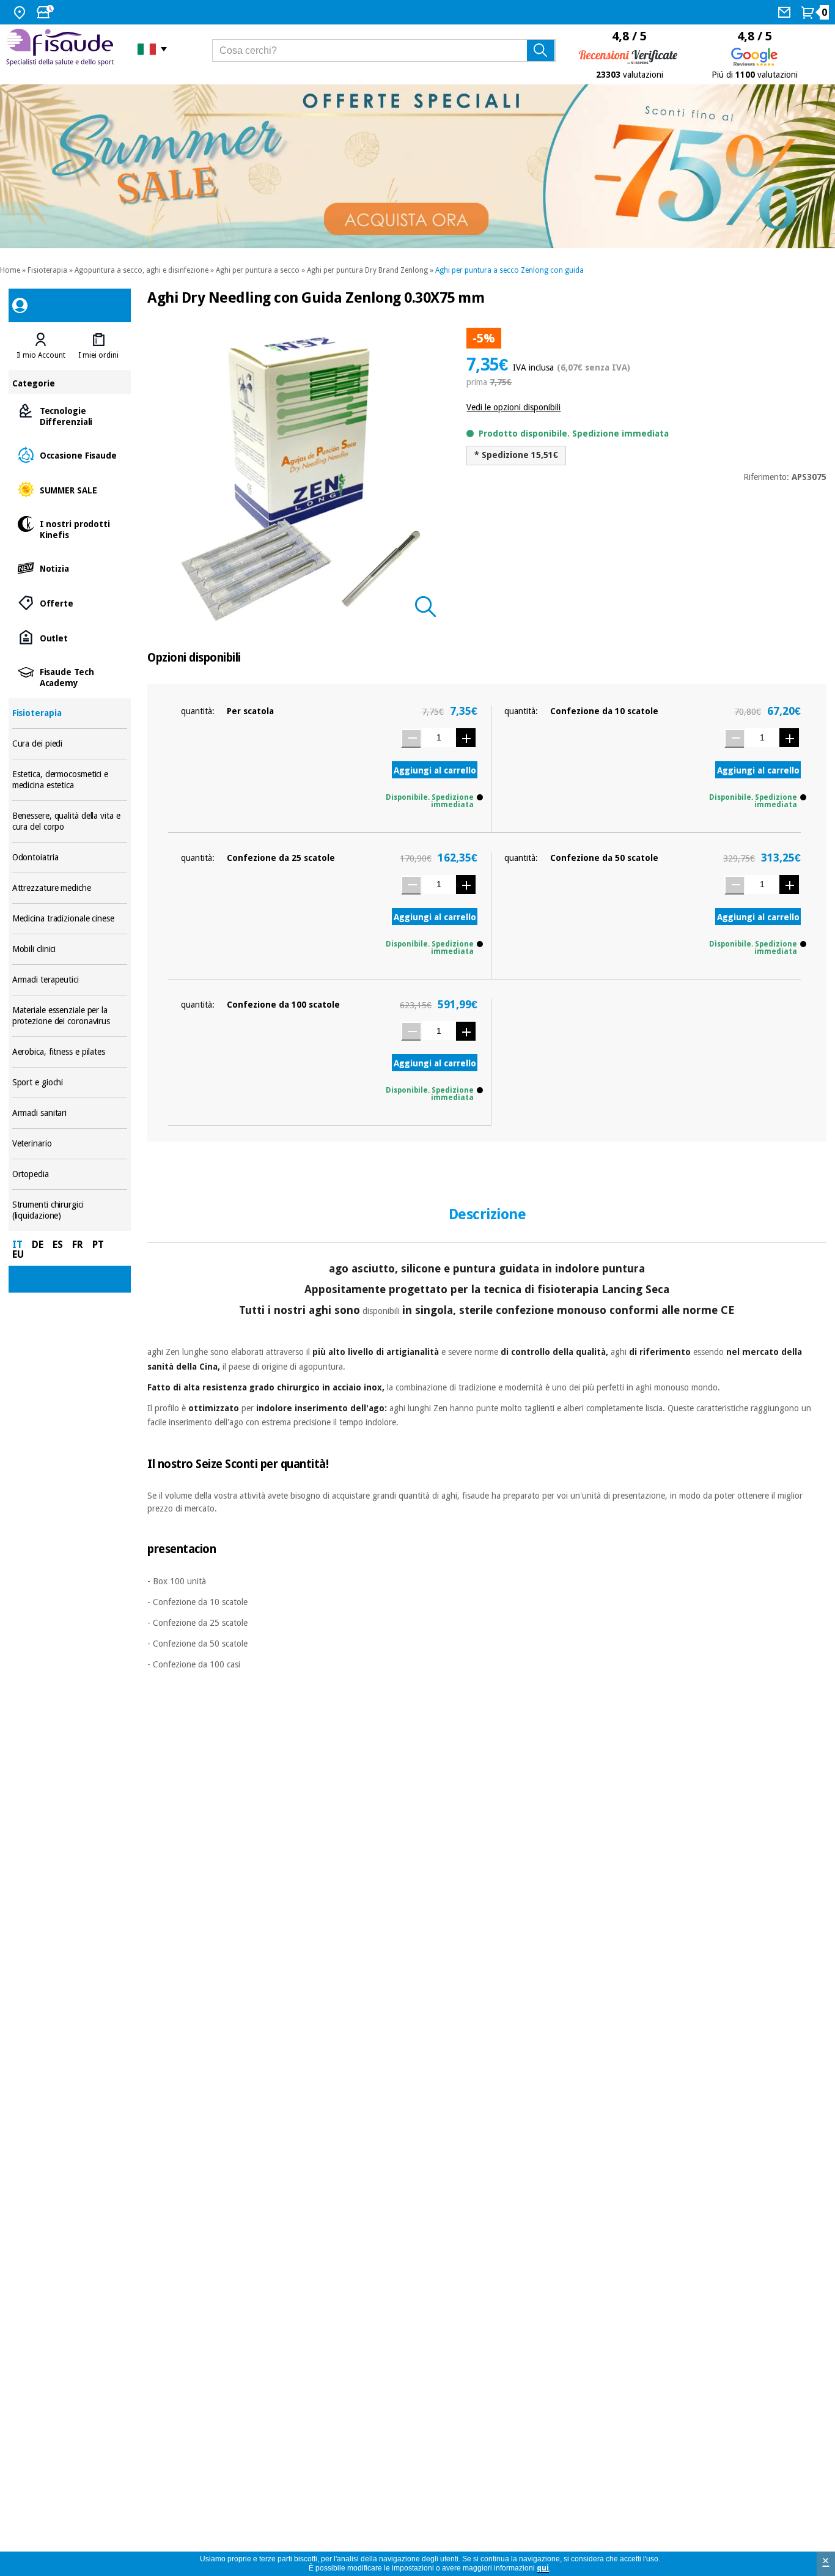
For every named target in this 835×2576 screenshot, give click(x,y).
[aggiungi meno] (411, 738)
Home (10, 270)
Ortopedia (70, 1174)
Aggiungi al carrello (435, 770)
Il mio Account (41, 355)
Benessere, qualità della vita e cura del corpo (70, 821)
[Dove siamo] (21, 12)
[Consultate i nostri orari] (46, 12)
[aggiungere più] (466, 738)
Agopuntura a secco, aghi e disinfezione (142, 270)
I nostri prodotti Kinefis (70, 529)
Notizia (70, 568)
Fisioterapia (47, 270)
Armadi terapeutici (70, 980)
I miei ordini (98, 355)
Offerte (70, 603)
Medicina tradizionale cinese (70, 919)
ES (58, 1245)
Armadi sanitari (70, 1113)
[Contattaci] (786, 12)
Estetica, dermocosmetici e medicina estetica (70, 780)
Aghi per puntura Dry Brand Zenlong (367, 270)
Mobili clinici (70, 949)
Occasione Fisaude (70, 455)
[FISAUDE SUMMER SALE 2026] (417, 166)
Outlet (70, 637)
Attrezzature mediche (70, 888)
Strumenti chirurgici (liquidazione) (70, 1210)
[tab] (41, 346)
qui (543, 2568)
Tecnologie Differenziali (70, 415)
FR (78, 1245)
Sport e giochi (70, 1083)
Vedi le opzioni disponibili (513, 407)
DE (38, 1245)
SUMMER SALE (70, 489)
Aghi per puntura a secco (258, 270)
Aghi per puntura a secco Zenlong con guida (509, 270)
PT (98, 1245)
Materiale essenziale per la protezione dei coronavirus (70, 1016)
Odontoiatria (70, 858)
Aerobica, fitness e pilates (70, 1052)
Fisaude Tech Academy (70, 677)
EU (18, 1254)
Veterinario (70, 1144)
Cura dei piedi (70, 744)
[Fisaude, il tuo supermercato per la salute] (63, 49)
